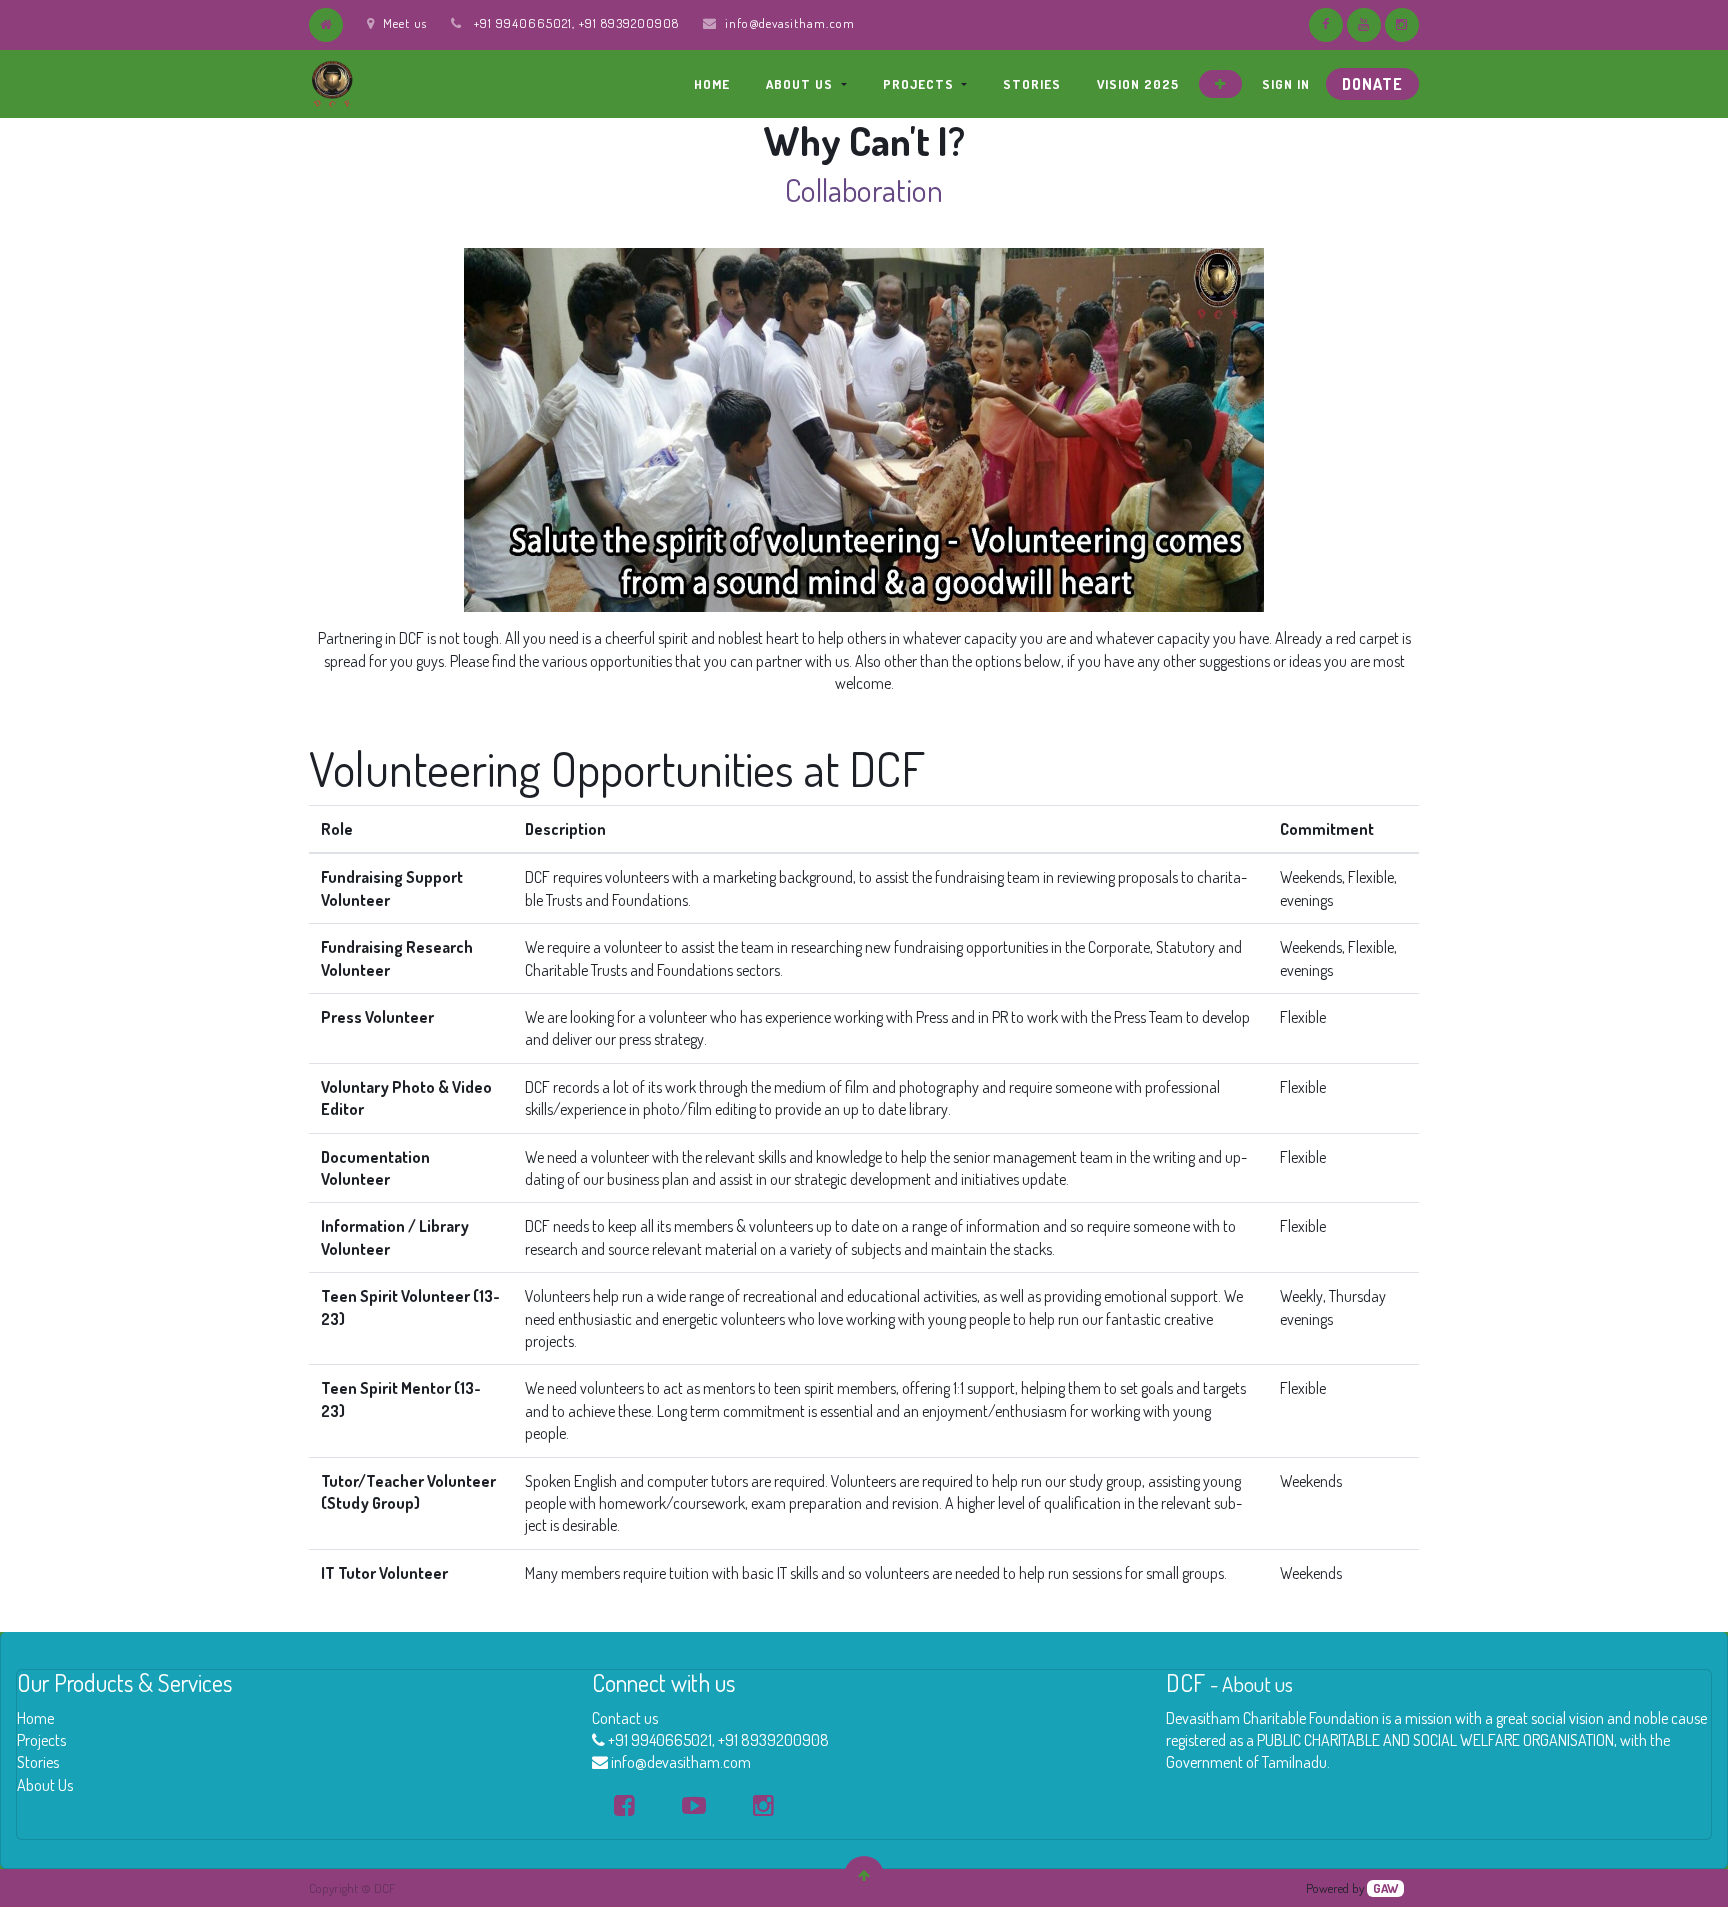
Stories (38, 1762)
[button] (1220, 84)
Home (35, 1718)
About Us (45, 1785)
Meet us (405, 23)
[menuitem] (712, 84)
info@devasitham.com (790, 23)
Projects (41, 1740)
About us (1257, 1684)
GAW (1385, 1888)
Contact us (625, 1718)
